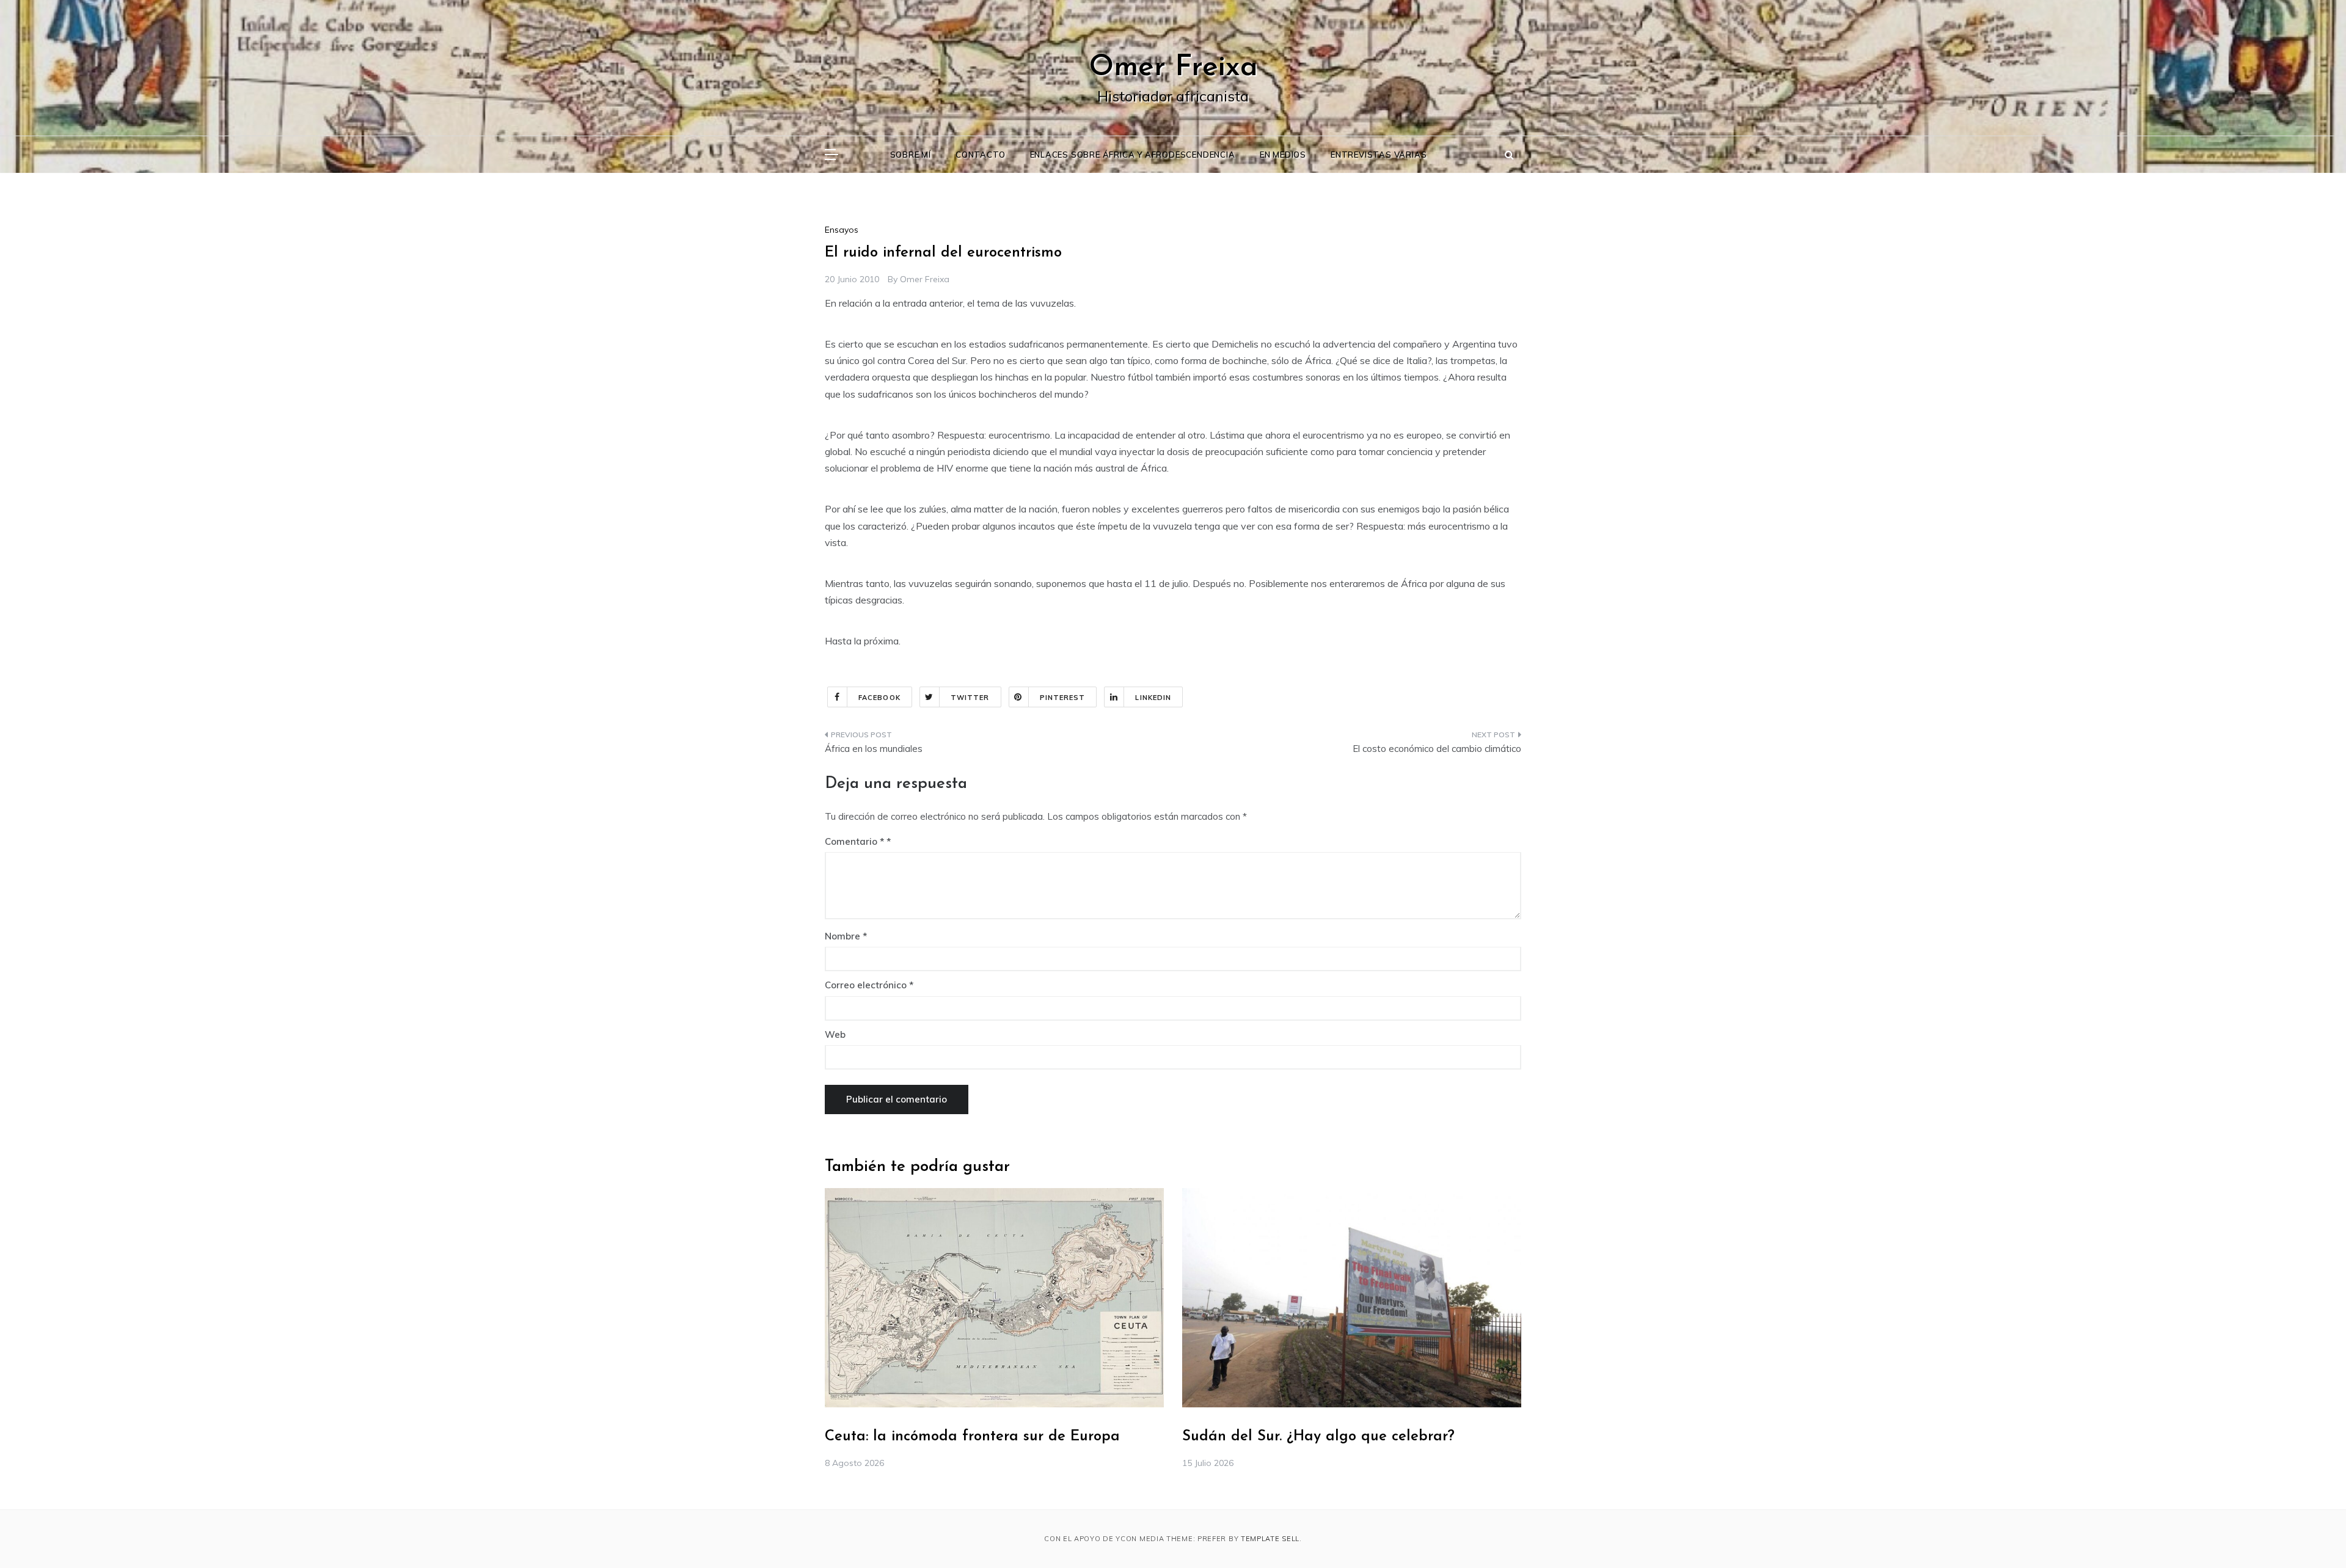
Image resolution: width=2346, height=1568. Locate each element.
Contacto (980, 155)
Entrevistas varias (1379, 155)
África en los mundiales (874, 749)
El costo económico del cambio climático (1437, 749)
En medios (1283, 155)
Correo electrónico (869, 985)
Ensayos (842, 230)
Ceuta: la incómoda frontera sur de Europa (972, 1437)
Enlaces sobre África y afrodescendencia (1133, 155)
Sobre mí (911, 155)
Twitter (970, 698)
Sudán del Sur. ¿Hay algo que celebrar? (1318, 1437)
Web (835, 1034)
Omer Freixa (1173, 68)
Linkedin (1153, 698)
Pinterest (1063, 698)
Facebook (879, 698)
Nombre (846, 936)
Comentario (854, 841)
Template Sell (1270, 1539)
